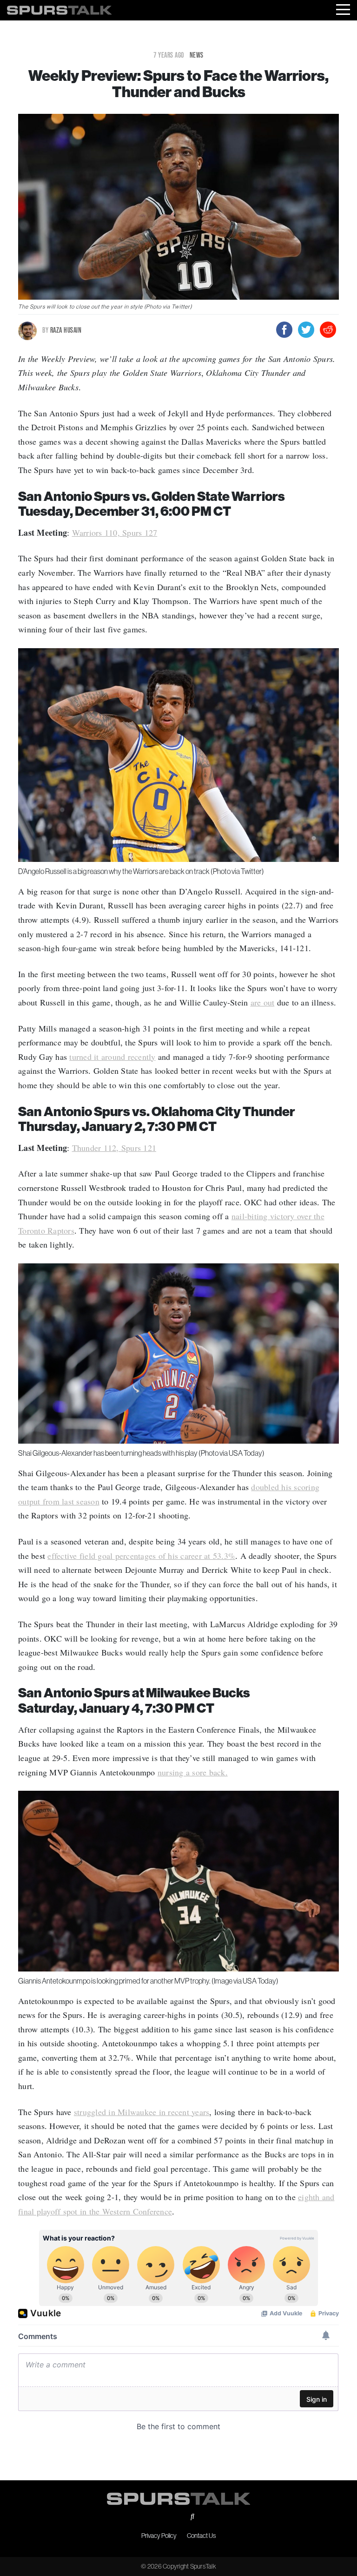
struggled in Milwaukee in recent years (142, 2112)
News (197, 55)
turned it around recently (112, 1057)
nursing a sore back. (193, 1772)
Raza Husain (62, 330)
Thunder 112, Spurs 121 (114, 1148)
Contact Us (201, 2536)
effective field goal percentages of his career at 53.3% (141, 1556)
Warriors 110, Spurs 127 (115, 532)
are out (263, 1002)
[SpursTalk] (59, 8)
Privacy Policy (159, 2536)
